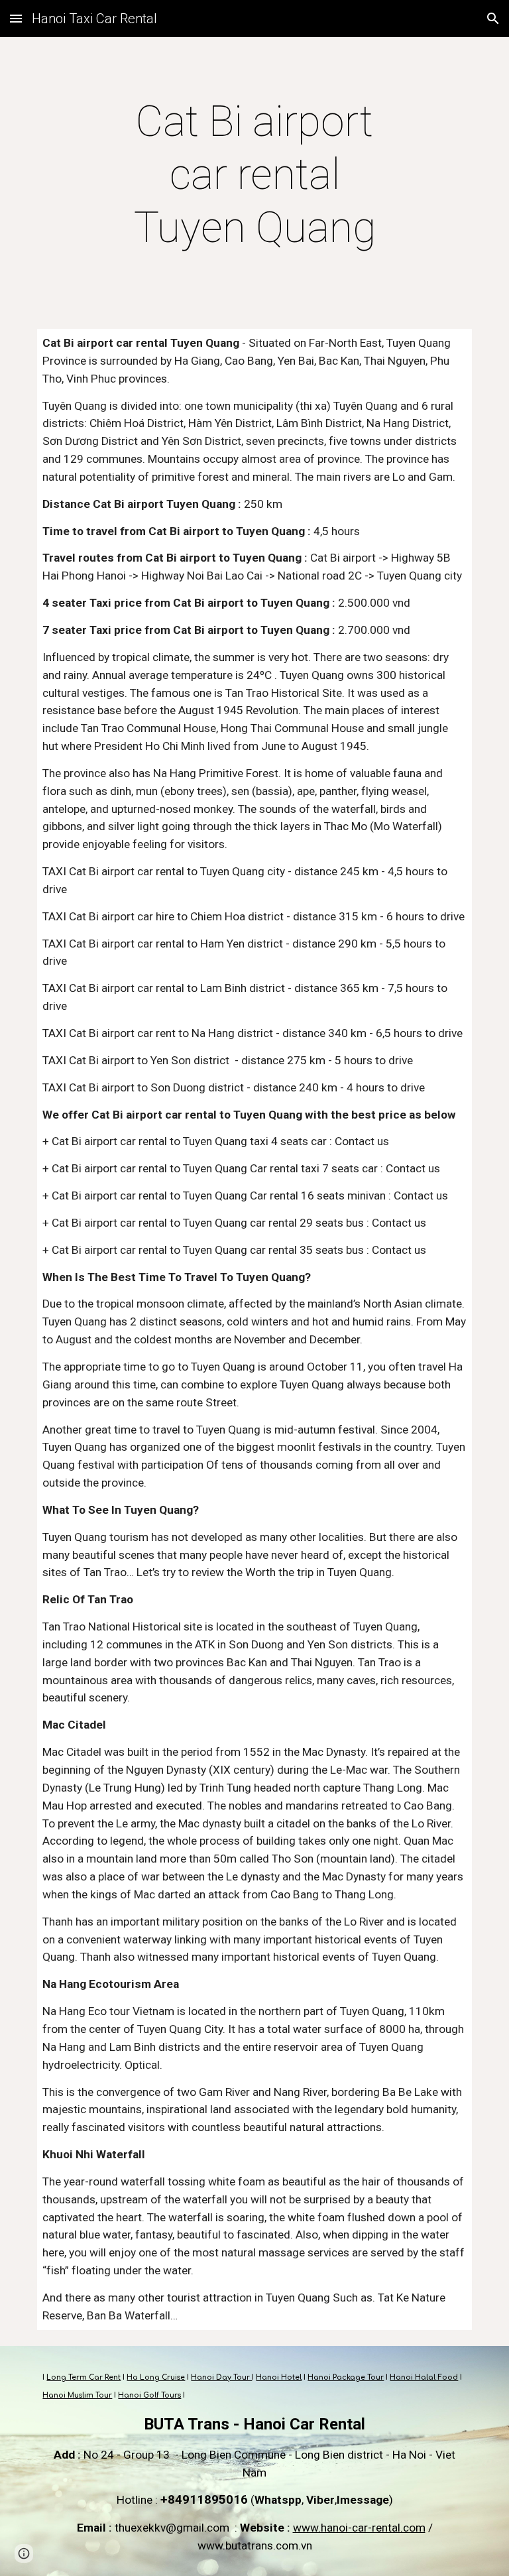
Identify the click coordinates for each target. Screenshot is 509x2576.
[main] (254, 175)
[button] (16, 18)
